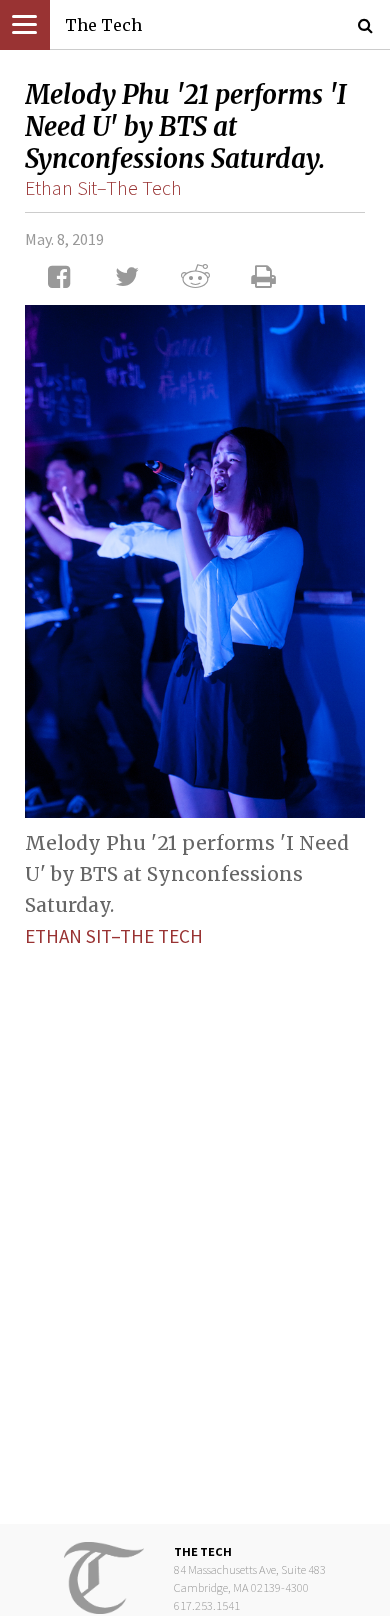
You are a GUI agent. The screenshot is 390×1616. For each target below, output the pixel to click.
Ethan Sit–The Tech (103, 187)
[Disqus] (195, 1221)
